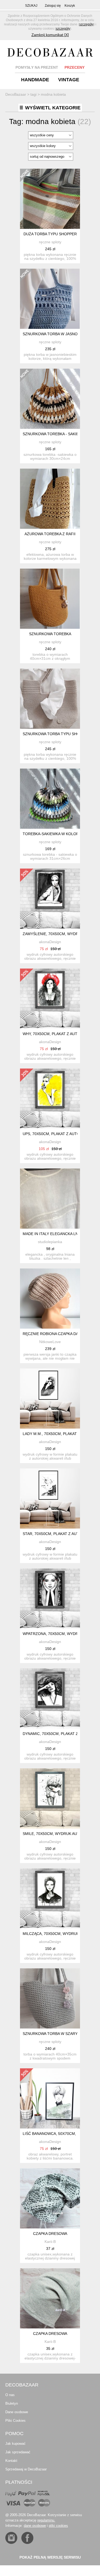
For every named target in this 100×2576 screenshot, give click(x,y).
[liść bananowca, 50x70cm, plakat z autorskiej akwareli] (50, 2098)
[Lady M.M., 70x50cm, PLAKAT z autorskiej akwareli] (50, 1399)
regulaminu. (46, 2520)
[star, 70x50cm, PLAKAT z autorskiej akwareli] (50, 1499)
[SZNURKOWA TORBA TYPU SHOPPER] (50, 699)
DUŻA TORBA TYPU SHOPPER (50, 234)
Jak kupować (15, 2444)
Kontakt (11, 2461)
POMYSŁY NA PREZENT (37, 67)
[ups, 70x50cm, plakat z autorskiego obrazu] (50, 1099)
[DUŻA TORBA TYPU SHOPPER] (50, 199)
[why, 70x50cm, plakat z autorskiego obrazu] (50, 999)
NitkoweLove (50, 1342)
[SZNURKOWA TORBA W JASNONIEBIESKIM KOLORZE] (50, 299)
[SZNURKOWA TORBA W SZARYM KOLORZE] (50, 1998)
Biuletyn (12, 2403)
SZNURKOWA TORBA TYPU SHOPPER (56, 734)
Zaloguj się (53, 6)
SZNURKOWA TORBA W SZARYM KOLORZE (61, 2034)
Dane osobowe (17, 2412)
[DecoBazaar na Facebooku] (27, 2538)
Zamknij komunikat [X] (50, 35)
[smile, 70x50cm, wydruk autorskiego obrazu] (50, 1798)
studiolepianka (50, 1242)
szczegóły (86, 24)
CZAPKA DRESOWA (50, 2234)
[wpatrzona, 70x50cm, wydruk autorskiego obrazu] (50, 1599)
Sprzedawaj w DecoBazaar (26, 2469)
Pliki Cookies (15, 2421)
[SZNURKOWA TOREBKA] (50, 599)
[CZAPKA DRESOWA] (50, 2198)
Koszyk (70, 6)
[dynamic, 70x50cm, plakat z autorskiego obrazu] (50, 1698)
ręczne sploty (50, 242)
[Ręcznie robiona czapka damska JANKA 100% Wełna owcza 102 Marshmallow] (50, 1299)
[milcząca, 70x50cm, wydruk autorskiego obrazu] (50, 1898)
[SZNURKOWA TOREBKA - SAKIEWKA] (50, 399)
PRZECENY (75, 67)
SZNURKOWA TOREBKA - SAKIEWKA (55, 434)
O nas (10, 2395)
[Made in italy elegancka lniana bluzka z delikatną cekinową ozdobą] (50, 1199)
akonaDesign (50, 942)
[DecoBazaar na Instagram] (11, 2538)
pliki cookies (58, 2526)
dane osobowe (35, 2526)
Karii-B (50, 2242)
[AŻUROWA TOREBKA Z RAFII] (50, 499)
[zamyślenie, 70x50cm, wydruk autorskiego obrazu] (50, 899)
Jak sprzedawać (18, 2452)
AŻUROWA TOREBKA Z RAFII (50, 534)
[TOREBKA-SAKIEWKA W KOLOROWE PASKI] (50, 799)
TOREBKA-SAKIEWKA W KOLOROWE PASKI (61, 834)
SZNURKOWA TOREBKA (50, 634)
